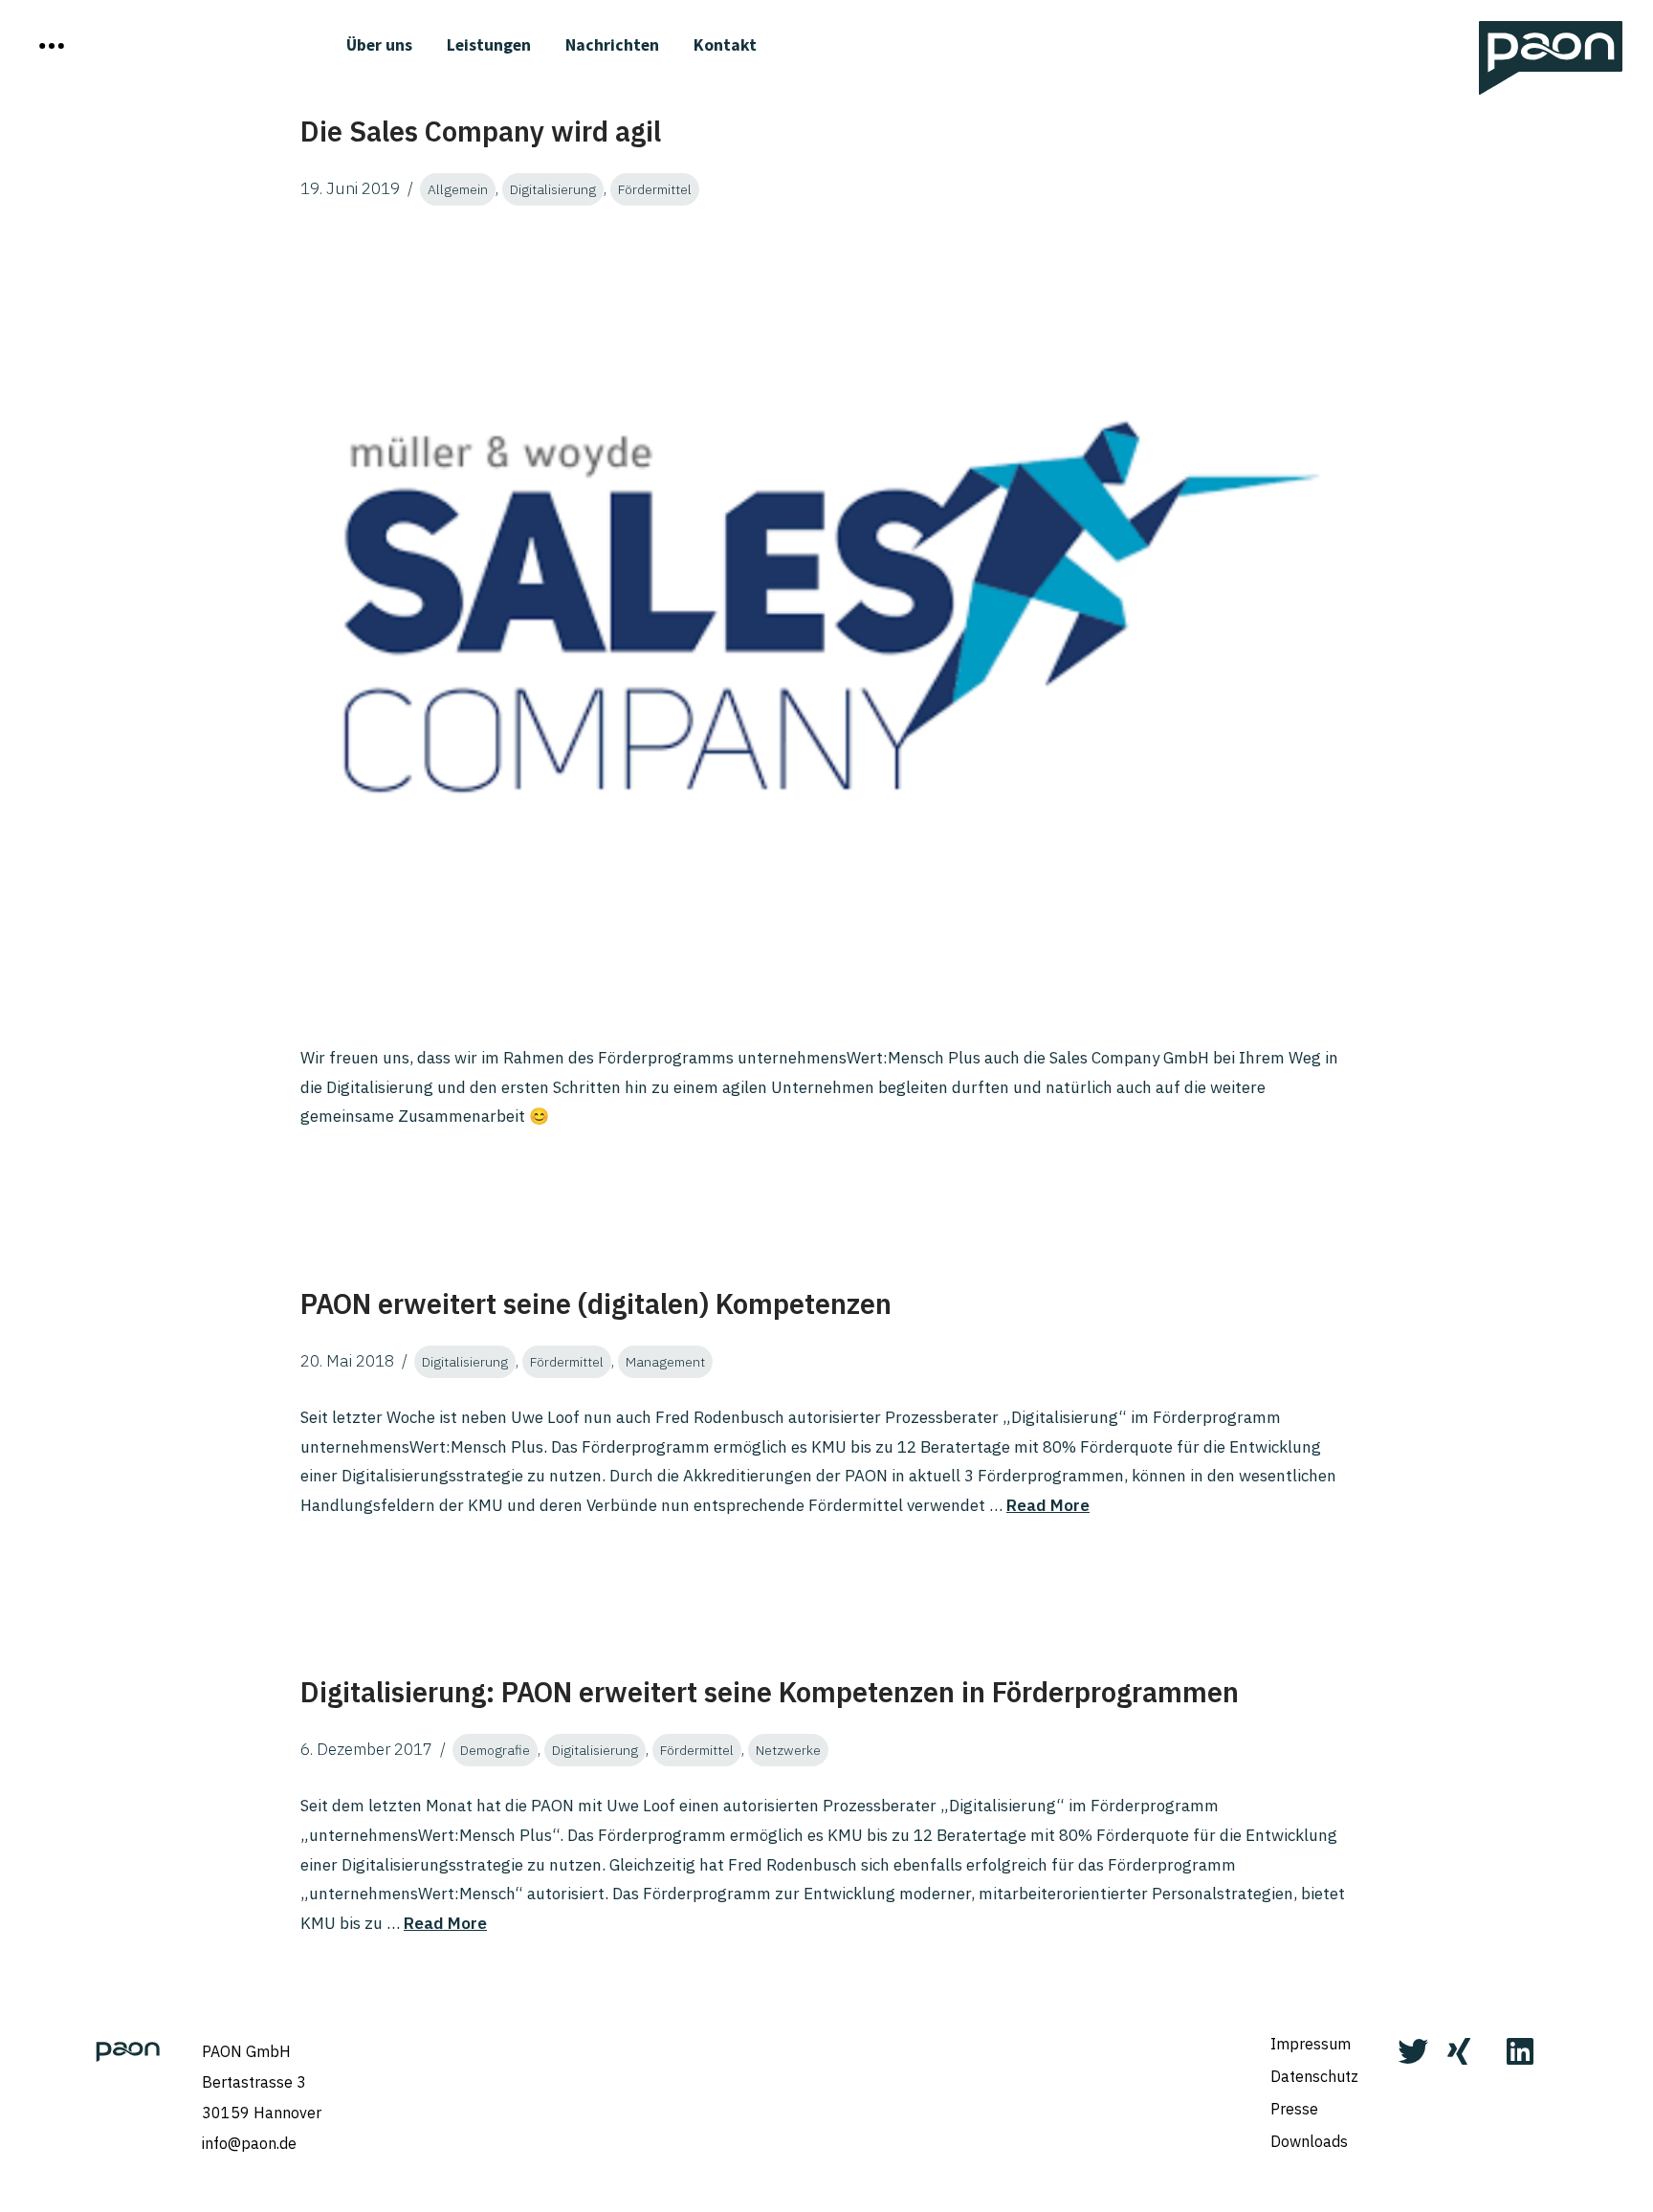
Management (665, 1362)
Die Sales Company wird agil (481, 131)
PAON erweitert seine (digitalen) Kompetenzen (596, 1303)
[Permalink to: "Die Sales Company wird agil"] (826, 625)
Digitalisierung (553, 189)
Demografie (495, 1750)
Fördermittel (655, 189)
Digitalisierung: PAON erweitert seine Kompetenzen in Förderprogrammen (770, 1692)
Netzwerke (788, 1750)
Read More (1048, 1505)
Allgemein (458, 189)
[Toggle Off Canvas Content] (52, 46)
